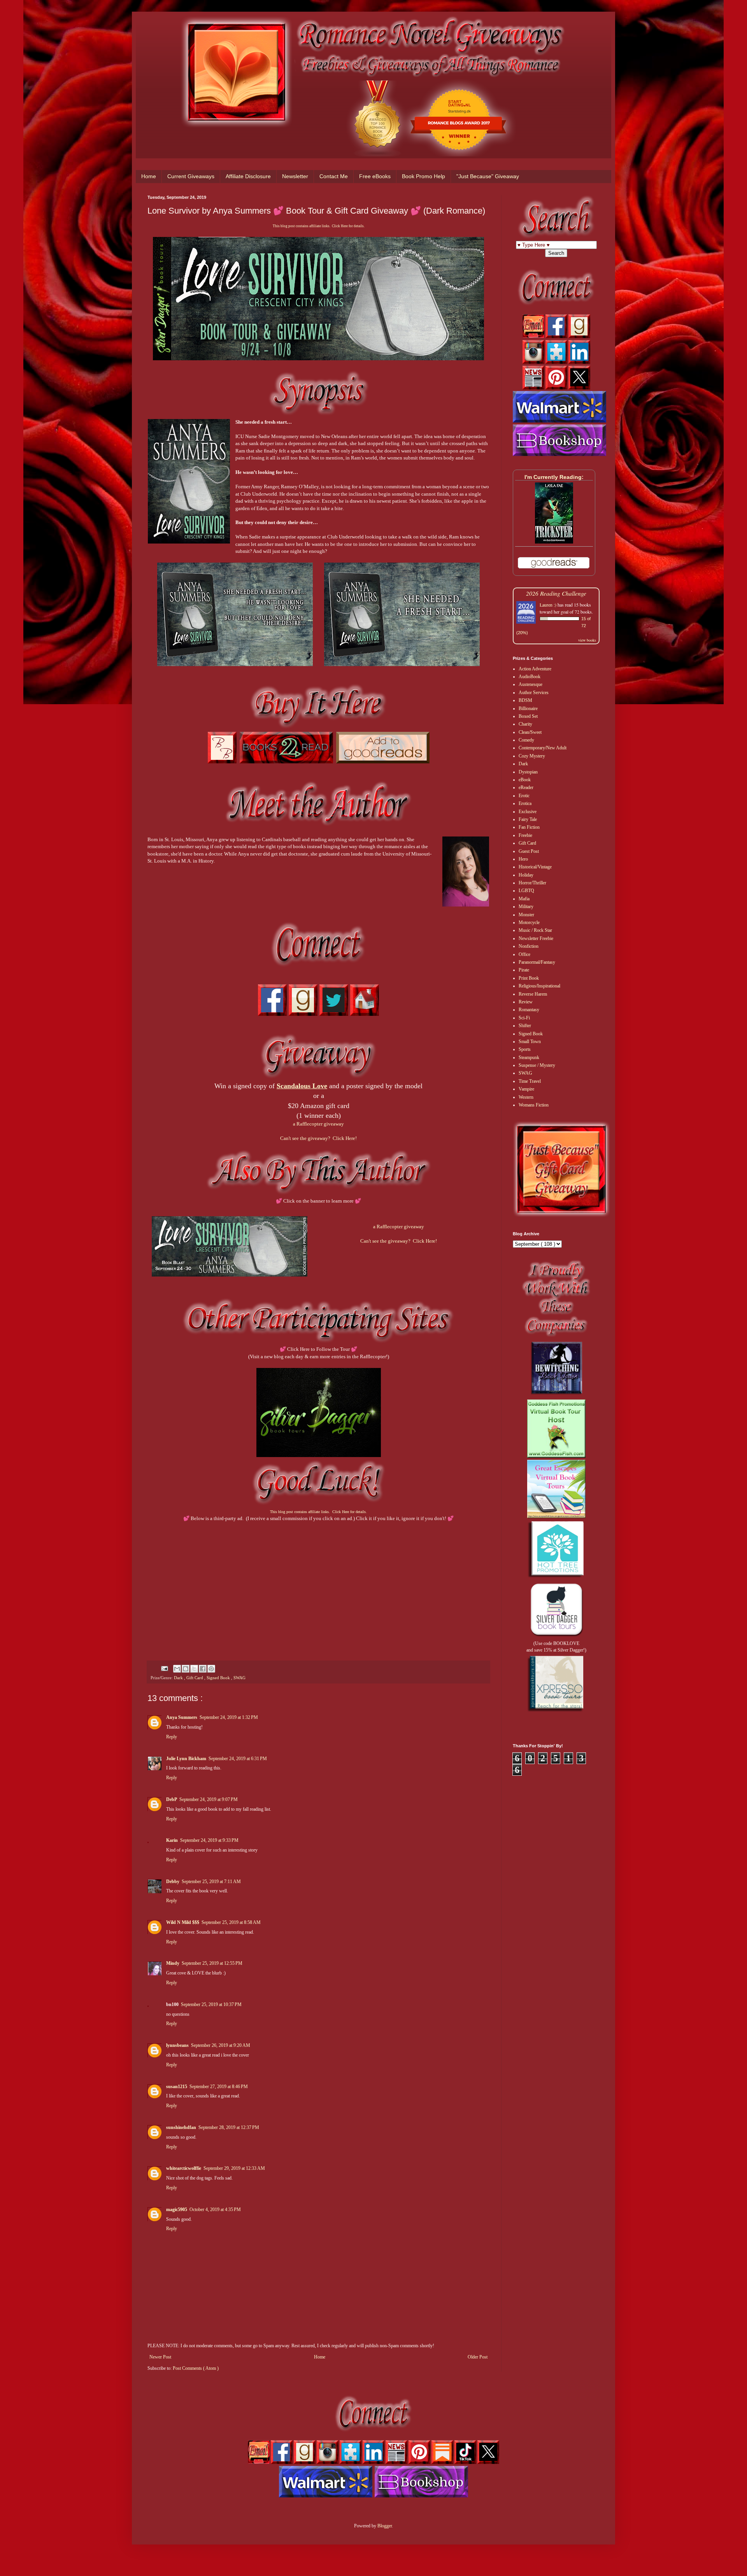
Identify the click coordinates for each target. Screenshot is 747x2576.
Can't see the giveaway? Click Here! (318, 1138)
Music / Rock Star (535, 930)
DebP (172, 1799)
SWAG (239, 1678)
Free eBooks (375, 176)
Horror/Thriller (532, 883)
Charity (525, 724)
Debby (173, 1882)
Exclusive (528, 812)
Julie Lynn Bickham (186, 1759)
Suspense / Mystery (537, 1065)
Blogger (385, 2526)
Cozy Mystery (532, 756)
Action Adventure (535, 669)
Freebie (525, 835)
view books (587, 640)
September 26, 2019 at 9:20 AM (221, 2045)
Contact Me (334, 176)
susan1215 (177, 2087)
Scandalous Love (302, 1086)
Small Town (530, 1042)
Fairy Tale (528, 819)
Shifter (525, 1026)
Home (149, 176)
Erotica (525, 803)
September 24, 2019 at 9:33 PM (209, 1840)
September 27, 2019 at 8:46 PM (219, 2087)
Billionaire (528, 708)
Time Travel (530, 1081)
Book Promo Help (423, 176)
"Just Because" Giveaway (488, 176)
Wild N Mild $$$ (183, 1922)
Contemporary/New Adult (543, 748)
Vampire (526, 1089)
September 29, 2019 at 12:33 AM (234, 2168)
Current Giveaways (191, 176)
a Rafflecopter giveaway (318, 1124)
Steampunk (529, 1057)
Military (526, 907)
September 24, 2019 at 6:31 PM (238, 1759)
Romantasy (529, 1010)
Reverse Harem (533, 994)
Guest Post (529, 851)
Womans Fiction (534, 1105)
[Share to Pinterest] (211, 1669)
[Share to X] (194, 1669)
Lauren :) (548, 605)
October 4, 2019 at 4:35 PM (215, 2210)
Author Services (534, 693)
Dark (179, 1678)
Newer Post (160, 2357)
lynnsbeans (177, 2045)
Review (526, 1002)
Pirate (524, 970)
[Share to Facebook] (203, 1669)
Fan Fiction (529, 827)
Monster (526, 915)
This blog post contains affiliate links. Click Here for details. (319, 226)
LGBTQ (526, 891)
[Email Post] (164, 1668)
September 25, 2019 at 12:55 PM (212, 1963)
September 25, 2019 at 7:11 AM (211, 1882)
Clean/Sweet (530, 732)
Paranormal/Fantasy (537, 962)
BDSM (525, 700)
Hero (523, 859)
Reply (172, 1737)
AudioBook (530, 677)
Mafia (524, 899)
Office (524, 954)
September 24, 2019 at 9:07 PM (209, 1799)
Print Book (529, 978)
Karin (172, 1840)
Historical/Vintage (535, 867)
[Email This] (177, 1669)
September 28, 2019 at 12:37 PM (229, 2127)
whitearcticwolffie (184, 2168)
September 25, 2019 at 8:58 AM (231, 1922)
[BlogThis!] (186, 1669)
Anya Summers (182, 1717)
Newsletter (295, 176)
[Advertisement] (318, 1584)
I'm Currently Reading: (554, 477)
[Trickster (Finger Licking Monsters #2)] (554, 542)
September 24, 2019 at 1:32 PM (229, 1717)
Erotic (524, 796)
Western (526, 1097)
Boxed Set (528, 716)
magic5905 (177, 2210)
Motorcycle (529, 922)
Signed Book (219, 1678)
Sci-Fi (524, 1018)
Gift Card (195, 1678)
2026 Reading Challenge (556, 593)
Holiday (526, 875)
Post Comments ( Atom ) (196, 2368)
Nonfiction (529, 946)
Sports (525, 1049)
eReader (526, 787)
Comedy (526, 740)
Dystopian (528, 772)
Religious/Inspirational (539, 986)
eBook (525, 780)
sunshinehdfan (181, 2127)
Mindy (173, 1963)
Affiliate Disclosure (248, 176)
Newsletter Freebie (536, 938)
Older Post (478, 2357)
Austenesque (530, 684)
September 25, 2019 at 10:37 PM (211, 2004)
